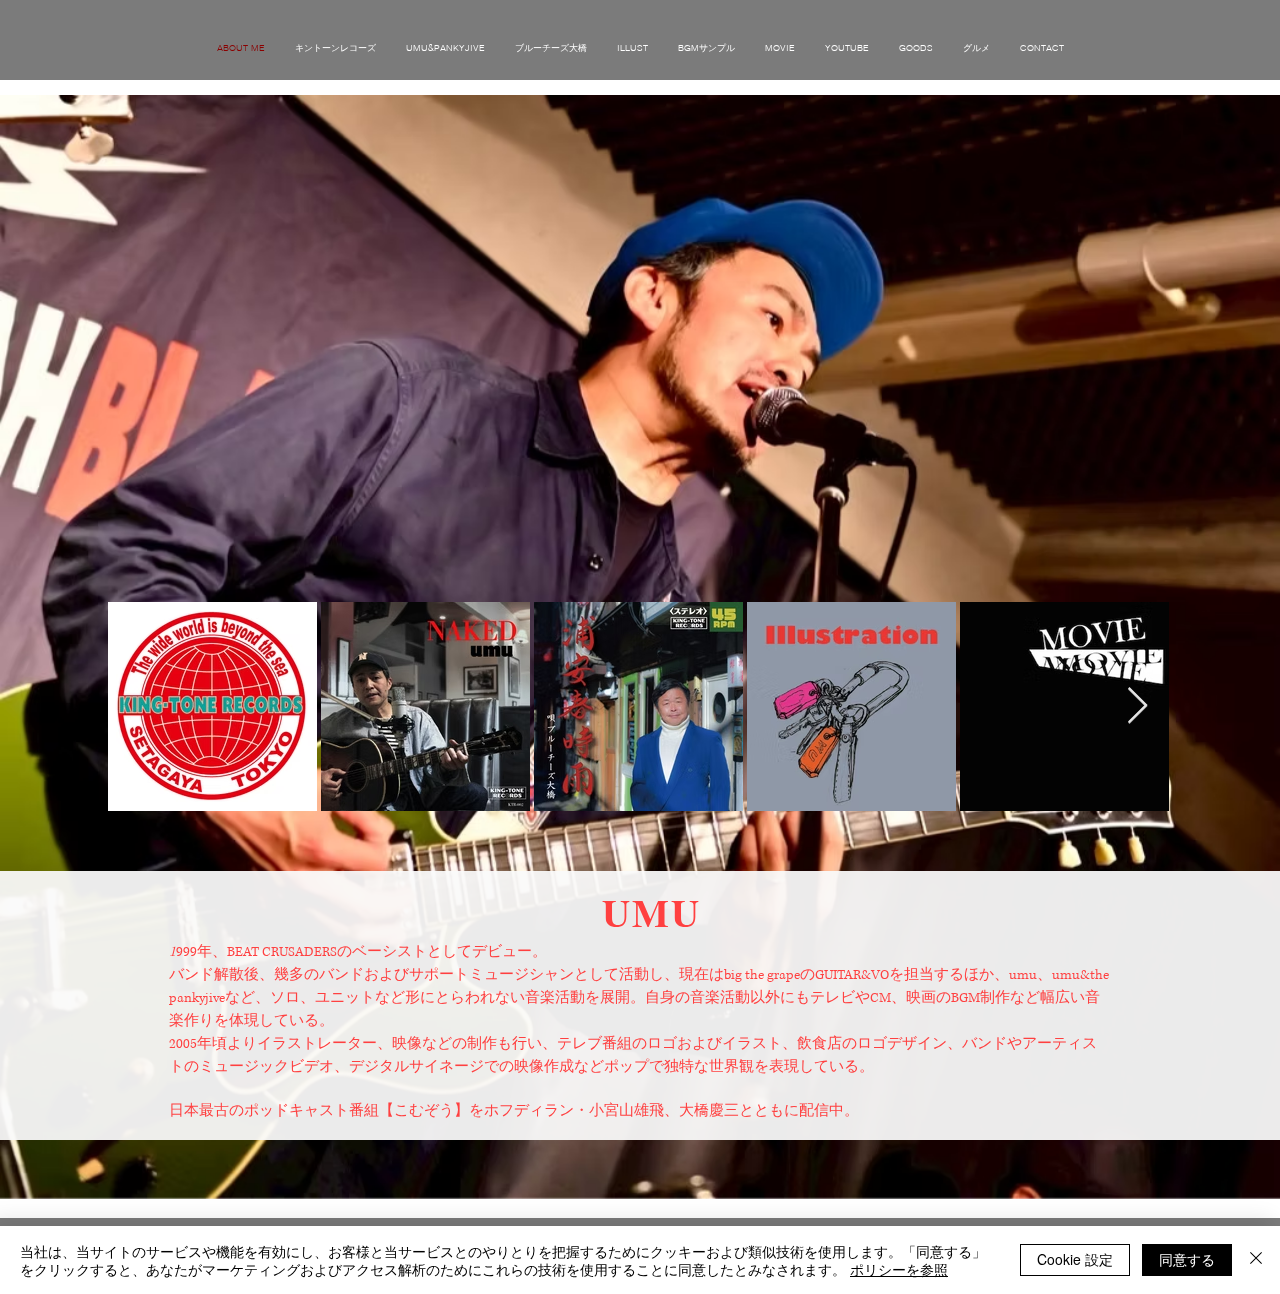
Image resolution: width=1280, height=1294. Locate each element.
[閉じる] (1256, 1260)
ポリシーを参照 (899, 1269)
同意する (1187, 1259)
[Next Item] (1137, 706)
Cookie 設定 (1075, 1259)
